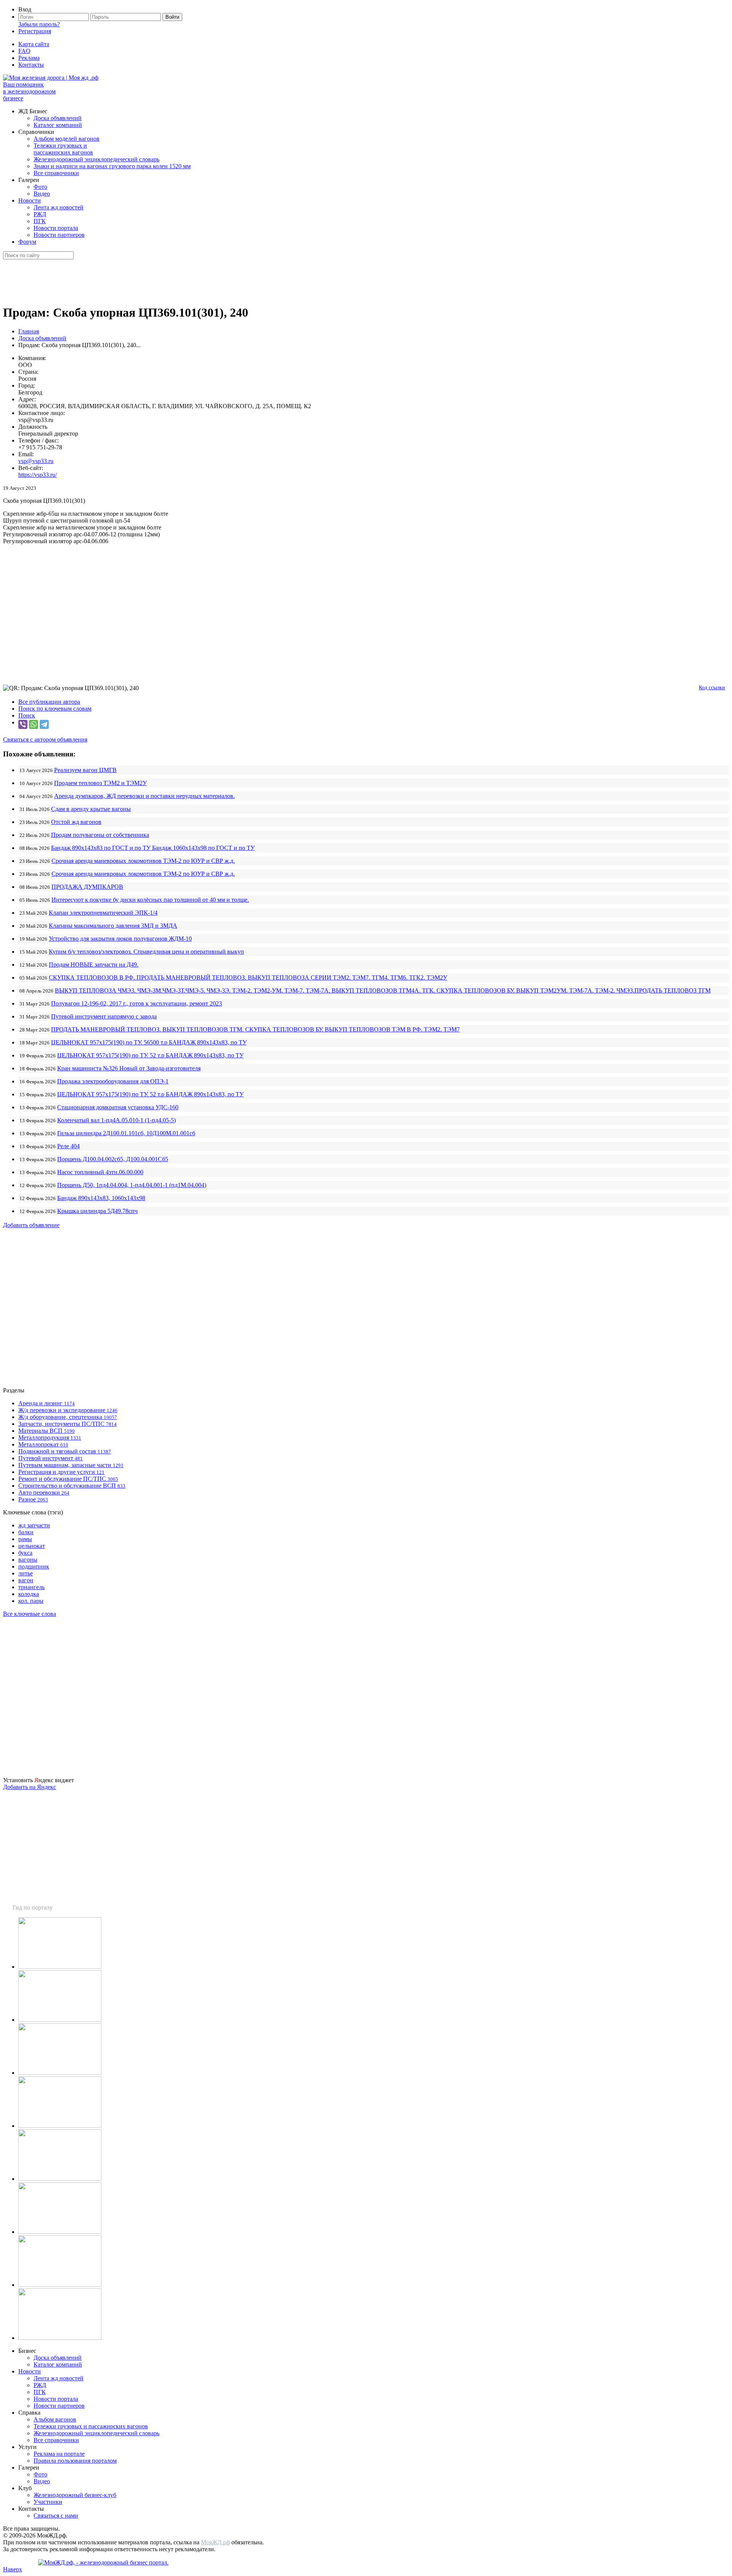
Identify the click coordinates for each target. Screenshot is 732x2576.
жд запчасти (34, 1525)
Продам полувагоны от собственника (100, 835)
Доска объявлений (58, 118)
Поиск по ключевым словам (55, 709)
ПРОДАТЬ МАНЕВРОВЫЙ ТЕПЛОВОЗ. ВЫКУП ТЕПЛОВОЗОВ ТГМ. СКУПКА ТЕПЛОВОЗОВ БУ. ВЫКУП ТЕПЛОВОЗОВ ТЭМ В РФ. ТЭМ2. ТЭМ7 (255, 1029)
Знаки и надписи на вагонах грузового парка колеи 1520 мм (112, 166)
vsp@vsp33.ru (36, 461)
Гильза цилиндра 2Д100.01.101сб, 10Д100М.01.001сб (126, 1133)
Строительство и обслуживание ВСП (72, 1486)
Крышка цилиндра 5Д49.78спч (97, 1211)
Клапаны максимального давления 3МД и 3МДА (113, 926)
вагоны (28, 1560)
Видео (42, 194)
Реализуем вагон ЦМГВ (85, 770)
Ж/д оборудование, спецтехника (68, 1417)
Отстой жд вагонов (76, 822)
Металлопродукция (50, 1438)
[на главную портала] (51, 78)
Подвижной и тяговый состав (65, 1451)
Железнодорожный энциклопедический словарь (96, 159)
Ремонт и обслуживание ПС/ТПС (68, 1479)
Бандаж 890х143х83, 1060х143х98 (101, 1198)
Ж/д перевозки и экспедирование (68, 1410)
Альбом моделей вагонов (67, 139)
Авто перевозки (44, 1492)
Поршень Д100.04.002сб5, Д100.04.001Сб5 (113, 1159)
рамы (25, 1539)
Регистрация (35, 31)
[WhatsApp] (34, 724)
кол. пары (31, 1601)
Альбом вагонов (55, 2419)
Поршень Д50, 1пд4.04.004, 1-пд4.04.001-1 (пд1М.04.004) (132, 1185)
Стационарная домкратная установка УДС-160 (118, 1107)
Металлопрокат (43, 1444)
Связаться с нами (56, 2516)
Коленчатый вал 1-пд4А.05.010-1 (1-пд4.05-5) (116, 1120)
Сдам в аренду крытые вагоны (91, 809)
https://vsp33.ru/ (38, 475)
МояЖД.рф (215, 2542)
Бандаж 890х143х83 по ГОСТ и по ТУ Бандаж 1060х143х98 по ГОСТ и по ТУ (153, 848)
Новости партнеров (59, 235)
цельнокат (32, 1546)
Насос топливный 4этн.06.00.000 (100, 1172)
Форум (27, 242)
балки (26, 1532)
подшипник (34, 1566)
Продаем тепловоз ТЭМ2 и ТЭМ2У (100, 783)
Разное (33, 1499)
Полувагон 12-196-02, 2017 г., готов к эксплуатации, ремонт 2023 (136, 1003)
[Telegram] (44, 724)
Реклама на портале (59, 2454)
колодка (29, 1594)
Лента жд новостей (59, 207)
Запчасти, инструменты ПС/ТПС (67, 1424)
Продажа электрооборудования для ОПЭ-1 (113, 1081)
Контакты (31, 65)
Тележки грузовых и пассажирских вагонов (63, 149)
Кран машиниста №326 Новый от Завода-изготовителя (129, 1068)
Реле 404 (68, 1146)
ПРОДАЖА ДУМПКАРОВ (87, 887)
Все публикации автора (49, 702)
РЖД (40, 214)
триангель (31, 1587)
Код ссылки (712, 688)
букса (25, 1553)
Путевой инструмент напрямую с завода (104, 1016)
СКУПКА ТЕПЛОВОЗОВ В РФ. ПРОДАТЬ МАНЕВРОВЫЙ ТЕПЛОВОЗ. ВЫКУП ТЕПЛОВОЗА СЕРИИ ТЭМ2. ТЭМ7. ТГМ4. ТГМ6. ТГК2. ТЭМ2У (248, 977)
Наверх (13, 2569)
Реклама (29, 58)
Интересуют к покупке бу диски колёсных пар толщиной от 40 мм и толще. (150, 900)
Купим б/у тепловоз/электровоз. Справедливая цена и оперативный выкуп (146, 952)
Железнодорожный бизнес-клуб (75, 2495)
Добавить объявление (31, 1225)
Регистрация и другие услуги (61, 1472)
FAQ (24, 51)
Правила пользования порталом (75, 2461)
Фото (40, 187)
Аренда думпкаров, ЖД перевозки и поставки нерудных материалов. (144, 796)
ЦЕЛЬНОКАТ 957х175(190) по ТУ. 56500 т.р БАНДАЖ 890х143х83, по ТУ (149, 1042)
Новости (30, 200)
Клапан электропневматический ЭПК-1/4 (103, 913)
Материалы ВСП (47, 1431)
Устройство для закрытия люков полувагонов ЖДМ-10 (120, 939)
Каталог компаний (58, 125)
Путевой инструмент (51, 1458)
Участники (48, 2502)
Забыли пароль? (39, 24)
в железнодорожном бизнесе (29, 91)
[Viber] (23, 724)
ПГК (40, 221)
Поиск (27, 715)
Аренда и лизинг (47, 1403)
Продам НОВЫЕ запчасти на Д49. (94, 965)
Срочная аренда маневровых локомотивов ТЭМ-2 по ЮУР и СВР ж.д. (143, 861)
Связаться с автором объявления (45, 739)
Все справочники (56, 173)
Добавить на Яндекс (30, 1787)
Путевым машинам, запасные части (71, 1465)
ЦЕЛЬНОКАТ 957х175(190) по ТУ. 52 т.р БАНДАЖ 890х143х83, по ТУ (150, 1055)
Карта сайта (34, 44)
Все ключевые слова (30, 1614)
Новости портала (56, 228)
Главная (29, 331)
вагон (26, 1580)
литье (26, 1573)
